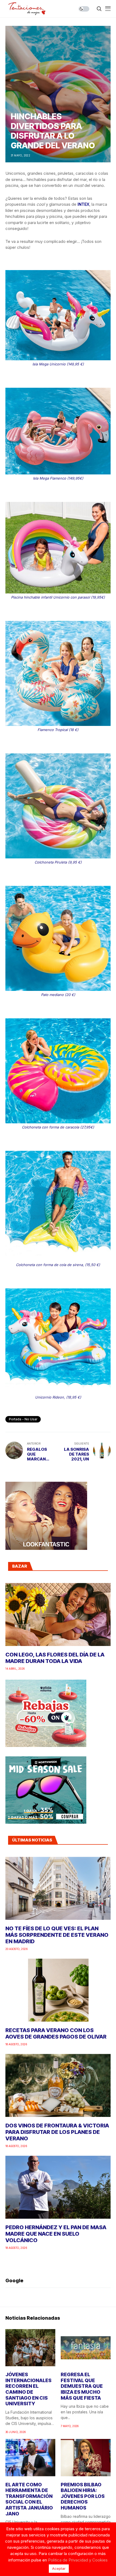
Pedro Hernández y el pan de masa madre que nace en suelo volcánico (56, 2234)
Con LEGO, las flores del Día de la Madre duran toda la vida (55, 1658)
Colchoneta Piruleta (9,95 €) (58, 862)
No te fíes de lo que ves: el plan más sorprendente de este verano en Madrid (57, 1935)
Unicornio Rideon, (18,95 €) (58, 1397)
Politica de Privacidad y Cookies (78, 2560)
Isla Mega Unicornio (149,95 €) (58, 364)
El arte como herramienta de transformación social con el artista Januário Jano (29, 2499)
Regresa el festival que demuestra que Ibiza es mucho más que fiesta (82, 2386)
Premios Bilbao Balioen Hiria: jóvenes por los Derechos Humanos (83, 2496)
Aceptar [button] (59, 2568)
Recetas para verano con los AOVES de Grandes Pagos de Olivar (56, 2033)
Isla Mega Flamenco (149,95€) (58, 478)
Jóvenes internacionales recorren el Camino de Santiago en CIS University (28, 2389)
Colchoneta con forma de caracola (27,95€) (58, 1127)
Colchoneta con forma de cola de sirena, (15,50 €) (58, 1265)
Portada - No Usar (23, 1419)
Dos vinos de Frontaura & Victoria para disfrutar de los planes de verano (57, 2132)
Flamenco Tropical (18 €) (58, 730)
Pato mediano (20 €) (58, 995)
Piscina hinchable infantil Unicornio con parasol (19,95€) (58, 597)
